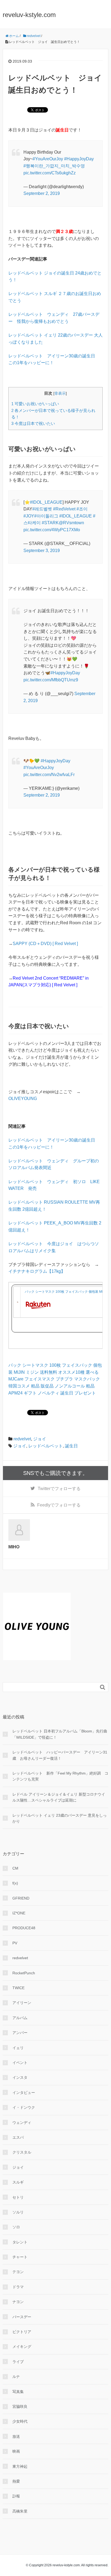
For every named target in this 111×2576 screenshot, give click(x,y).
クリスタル (22, 2152)
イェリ (18, 2048)
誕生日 (71, 1446)
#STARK (50, 523)
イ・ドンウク (24, 2107)
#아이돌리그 (46, 516)
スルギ (18, 2182)
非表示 (60, 393)
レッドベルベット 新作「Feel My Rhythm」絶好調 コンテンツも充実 (60, 1776)
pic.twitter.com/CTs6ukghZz (50, 173)
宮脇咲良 (20, 2406)
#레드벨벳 (42, 509)
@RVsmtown (71, 523)
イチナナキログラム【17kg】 (37, 1271)
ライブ (18, 2362)
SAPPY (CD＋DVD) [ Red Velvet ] (45, 944)
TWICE (18, 1988)
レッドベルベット (46, 1446)
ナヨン (18, 2302)
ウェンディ (22, 2123)
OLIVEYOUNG (23, 1099)
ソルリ (18, 2212)
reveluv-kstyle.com (29, 15)
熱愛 (16, 2481)
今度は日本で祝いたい (33, 423)
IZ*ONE (19, 1913)
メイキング (22, 2347)
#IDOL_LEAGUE (46, 502)
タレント (20, 2242)
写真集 (18, 2392)
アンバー (20, 2033)
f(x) (15, 1883)
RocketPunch (24, 1973)
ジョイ (40, 1439)
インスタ (20, 2077)
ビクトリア (22, 2332)
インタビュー (24, 2093)
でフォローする (59, 1489)
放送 (16, 2436)
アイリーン (22, 2003)
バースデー (22, 2317)
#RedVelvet (64, 509)
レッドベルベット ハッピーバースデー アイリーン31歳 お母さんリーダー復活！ (60, 1755)
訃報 (16, 2496)
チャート (20, 2257)
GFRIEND (21, 1898)
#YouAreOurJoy (48, 159)
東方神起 (20, 2466)
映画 (16, 2451)
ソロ (16, 2227)
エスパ (18, 2137)
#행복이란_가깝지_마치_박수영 (54, 166)
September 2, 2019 (42, 193)
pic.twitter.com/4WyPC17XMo (52, 530)
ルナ (16, 2377)
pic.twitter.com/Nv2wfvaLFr (49, 775)
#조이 (82, 509)
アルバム (20, 2018)
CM (15, 1868)
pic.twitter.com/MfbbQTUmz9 (51, 680)
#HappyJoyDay (79, 159)
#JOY (29, 516)
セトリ (18, 2197)
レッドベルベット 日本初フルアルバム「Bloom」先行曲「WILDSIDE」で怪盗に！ (60, 1734)
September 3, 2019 (42, 551)
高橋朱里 (20, 2511)
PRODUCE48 (24, 1928)
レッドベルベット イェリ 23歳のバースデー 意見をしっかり (60, 1818)
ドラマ (18, 2287)
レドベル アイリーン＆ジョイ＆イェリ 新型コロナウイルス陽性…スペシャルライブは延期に (59, 1797)
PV (15, 1943)
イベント (20, 2063)
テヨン (18, 2272)
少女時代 (20, 2421)
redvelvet (22, 1439)
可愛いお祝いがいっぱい (35, 404)
